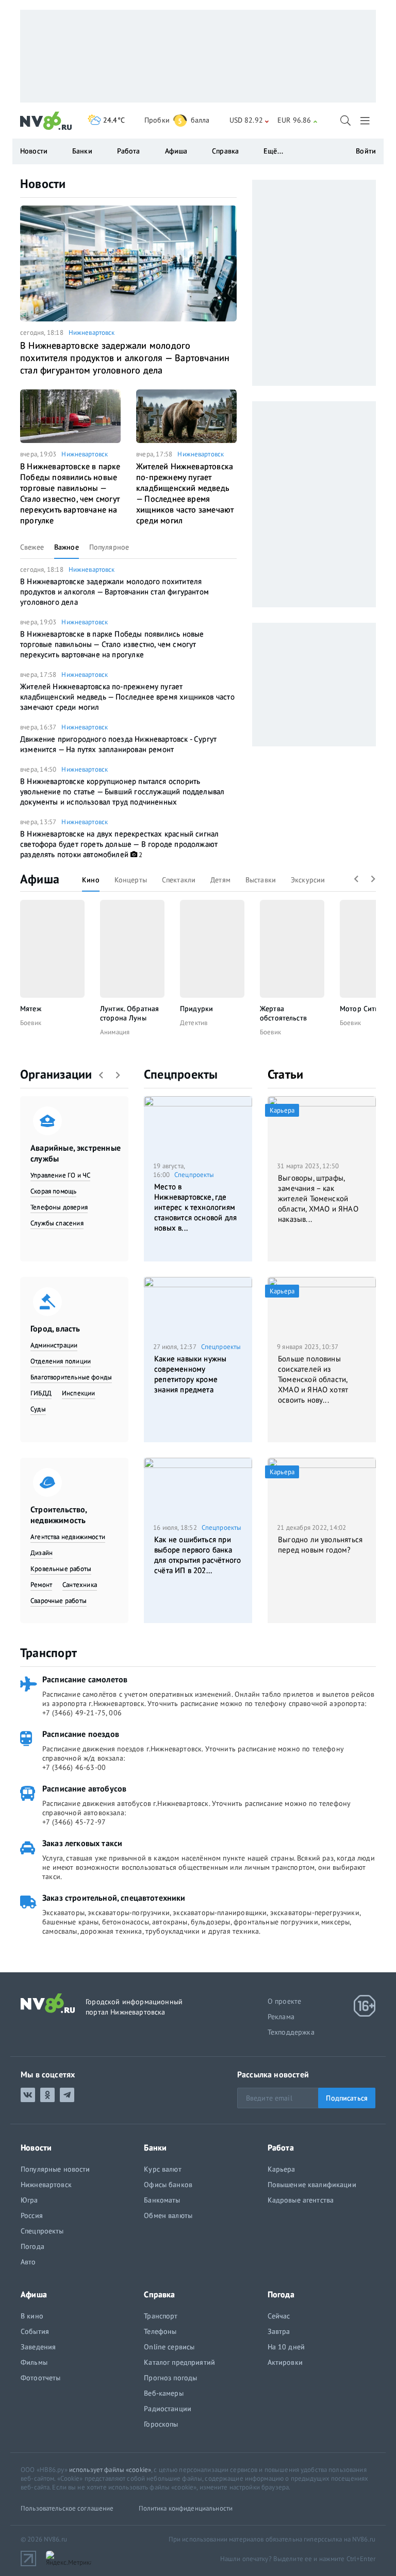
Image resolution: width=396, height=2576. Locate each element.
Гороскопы (161, 2424)
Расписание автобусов (84, 1788)
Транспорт (48, 1653)
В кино (32, 2316)
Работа (129, 151)
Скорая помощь (53, 1191)
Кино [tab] (91, 880)
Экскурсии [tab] (308, 880)
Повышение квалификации (312, 2185)
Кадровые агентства (301, 2200)
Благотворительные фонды (71, 1377)
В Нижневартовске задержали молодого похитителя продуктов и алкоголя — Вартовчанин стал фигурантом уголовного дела (125, 358)
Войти (366, 151)
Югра (29, 2200)
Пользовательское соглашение (67, 2508)
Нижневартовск (92, 332)
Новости (43, 184)
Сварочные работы (59, 1601)
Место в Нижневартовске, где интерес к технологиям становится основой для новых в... (195, 1207)
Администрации (54, 1345)
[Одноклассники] (47, 2095)
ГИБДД (41, 1393)
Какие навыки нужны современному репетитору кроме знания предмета (190, 1374)
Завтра (279, 2331)
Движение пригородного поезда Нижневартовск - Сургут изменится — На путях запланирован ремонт (118, 744)
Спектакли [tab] (179, 880)
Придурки (196, 1009)
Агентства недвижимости (68, 1537)
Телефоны (160, 2331)
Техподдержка (291, 2032)
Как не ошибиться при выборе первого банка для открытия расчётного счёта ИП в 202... (197, 1555)
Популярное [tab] (109, 547)
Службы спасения (57, 1223)
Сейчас (279, 2316)
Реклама (281, 2017)
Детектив (194, 1023)
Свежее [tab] (32, 547)
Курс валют (162, 2169)
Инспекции (79, 1393)
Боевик (31, 1023)
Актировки (285, 2362)
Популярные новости (55, 2169)
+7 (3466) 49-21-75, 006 (82, 1713)
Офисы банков (168, 2185)
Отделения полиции (61, 1361)
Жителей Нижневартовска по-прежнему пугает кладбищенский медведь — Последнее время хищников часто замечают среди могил (185, 493)
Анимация (115, 1032)
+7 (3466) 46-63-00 (74, 1767)
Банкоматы (162, 2200)
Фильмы (34, 2362)
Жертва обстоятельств (283, 1013)
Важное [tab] (67, 547)
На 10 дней (286, 2347)
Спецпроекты (181, 1074)
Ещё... (273, 151)
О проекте (285, 2001)
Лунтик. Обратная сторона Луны (129, 1013)
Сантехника (80, 1585)
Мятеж (31, 1009)
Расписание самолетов (85, 1679)
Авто (28, 2262)
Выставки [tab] (261, 880)
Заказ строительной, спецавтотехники (114, 1898)
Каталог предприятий (179, 2362)
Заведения (38, 2347)
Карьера (282, 2169)
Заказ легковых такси (82, 1843)
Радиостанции (168, 2409)
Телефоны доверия (59, 1207)
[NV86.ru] (46, 121)
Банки (82, 151)
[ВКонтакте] (28, 2095)
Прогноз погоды (170, 2378)
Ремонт (41, 1585)
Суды (38, 1409)
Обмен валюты (168, 2215)
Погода (32, 2246)
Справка (225, 151)
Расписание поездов (81, 1734)
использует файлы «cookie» (110, 2470)
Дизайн (42, 1553)
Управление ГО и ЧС (60, 1175)
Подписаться (347, 2098)
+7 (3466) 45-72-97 (74, 1822)
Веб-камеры (163, 2393)
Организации (56, 1074)
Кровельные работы (61, 1569)
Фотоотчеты (40, 2378)
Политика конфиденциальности (186, 2508)
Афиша (40, 879)
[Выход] (366, 121)
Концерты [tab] (131, 880)
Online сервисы (169, 2347)
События (35, 2331)
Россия (32, 2215)
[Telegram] (67, 2095)
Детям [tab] (220, 880)
